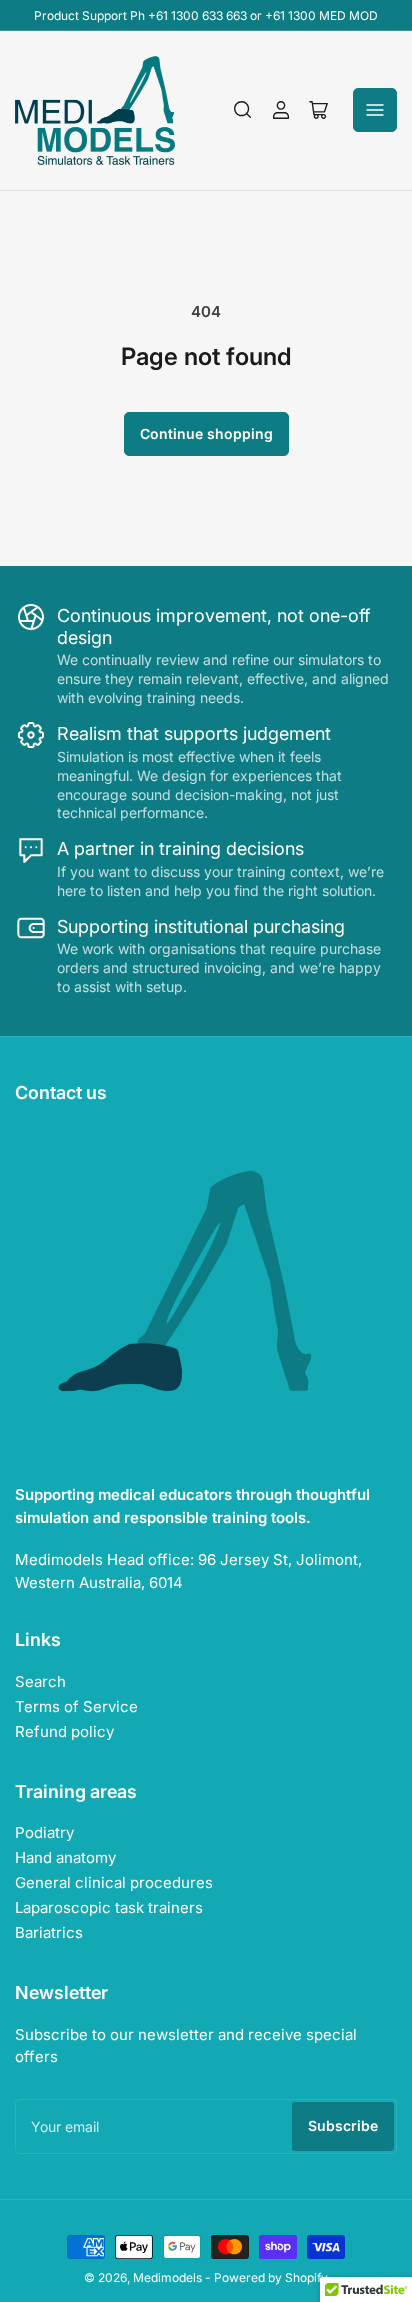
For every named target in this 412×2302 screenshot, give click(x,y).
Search (40, 1681)
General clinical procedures (114, 1882)
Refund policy (64, 1731)
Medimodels (167, 2277)
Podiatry (44, 1832)
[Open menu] (375, 110)
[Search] (243, 110)
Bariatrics (49, 1932)
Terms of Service (76, 1706)
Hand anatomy (65, 1857)
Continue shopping (206, 433)
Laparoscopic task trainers (109, 1907)
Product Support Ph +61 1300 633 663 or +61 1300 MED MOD (206, 15)
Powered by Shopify (271, 2277)
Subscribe (343, 2125)
